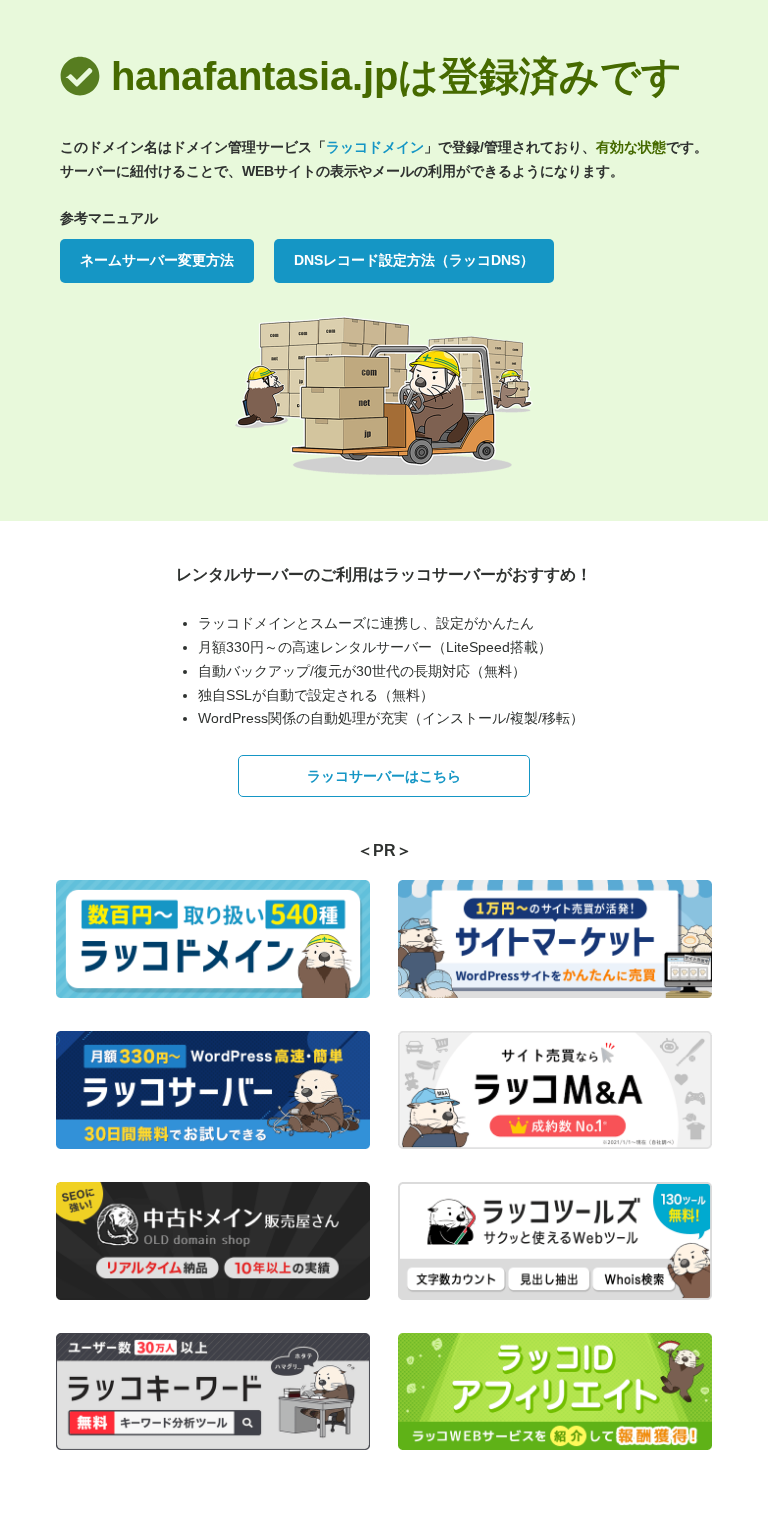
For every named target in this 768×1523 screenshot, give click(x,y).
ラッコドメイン (375, 147)
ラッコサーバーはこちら (384, 776)
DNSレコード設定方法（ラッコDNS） (414, 260)
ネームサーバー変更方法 (157, 260)
